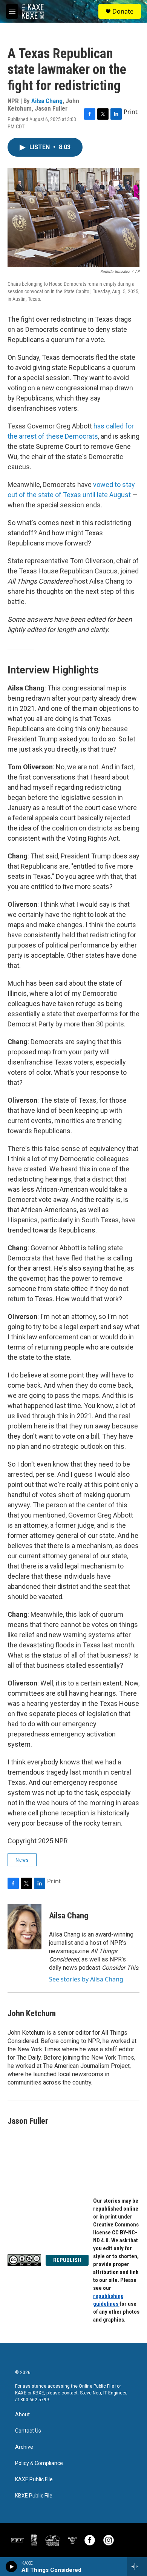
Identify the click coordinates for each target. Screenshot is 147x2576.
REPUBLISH (67, 2260)
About (22, 2415)
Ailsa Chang (47, 101)
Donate (123, 11)
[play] (11, 2567)
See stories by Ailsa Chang (86, 1979)
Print (131, 112)
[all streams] (137, 2567)
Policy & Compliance (39, 2463)
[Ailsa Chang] (24, 1927)
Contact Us (28, 2431)
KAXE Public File (34, 2480)
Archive (24, 2447)
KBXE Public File (34, 2496)
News (22, 1860)
